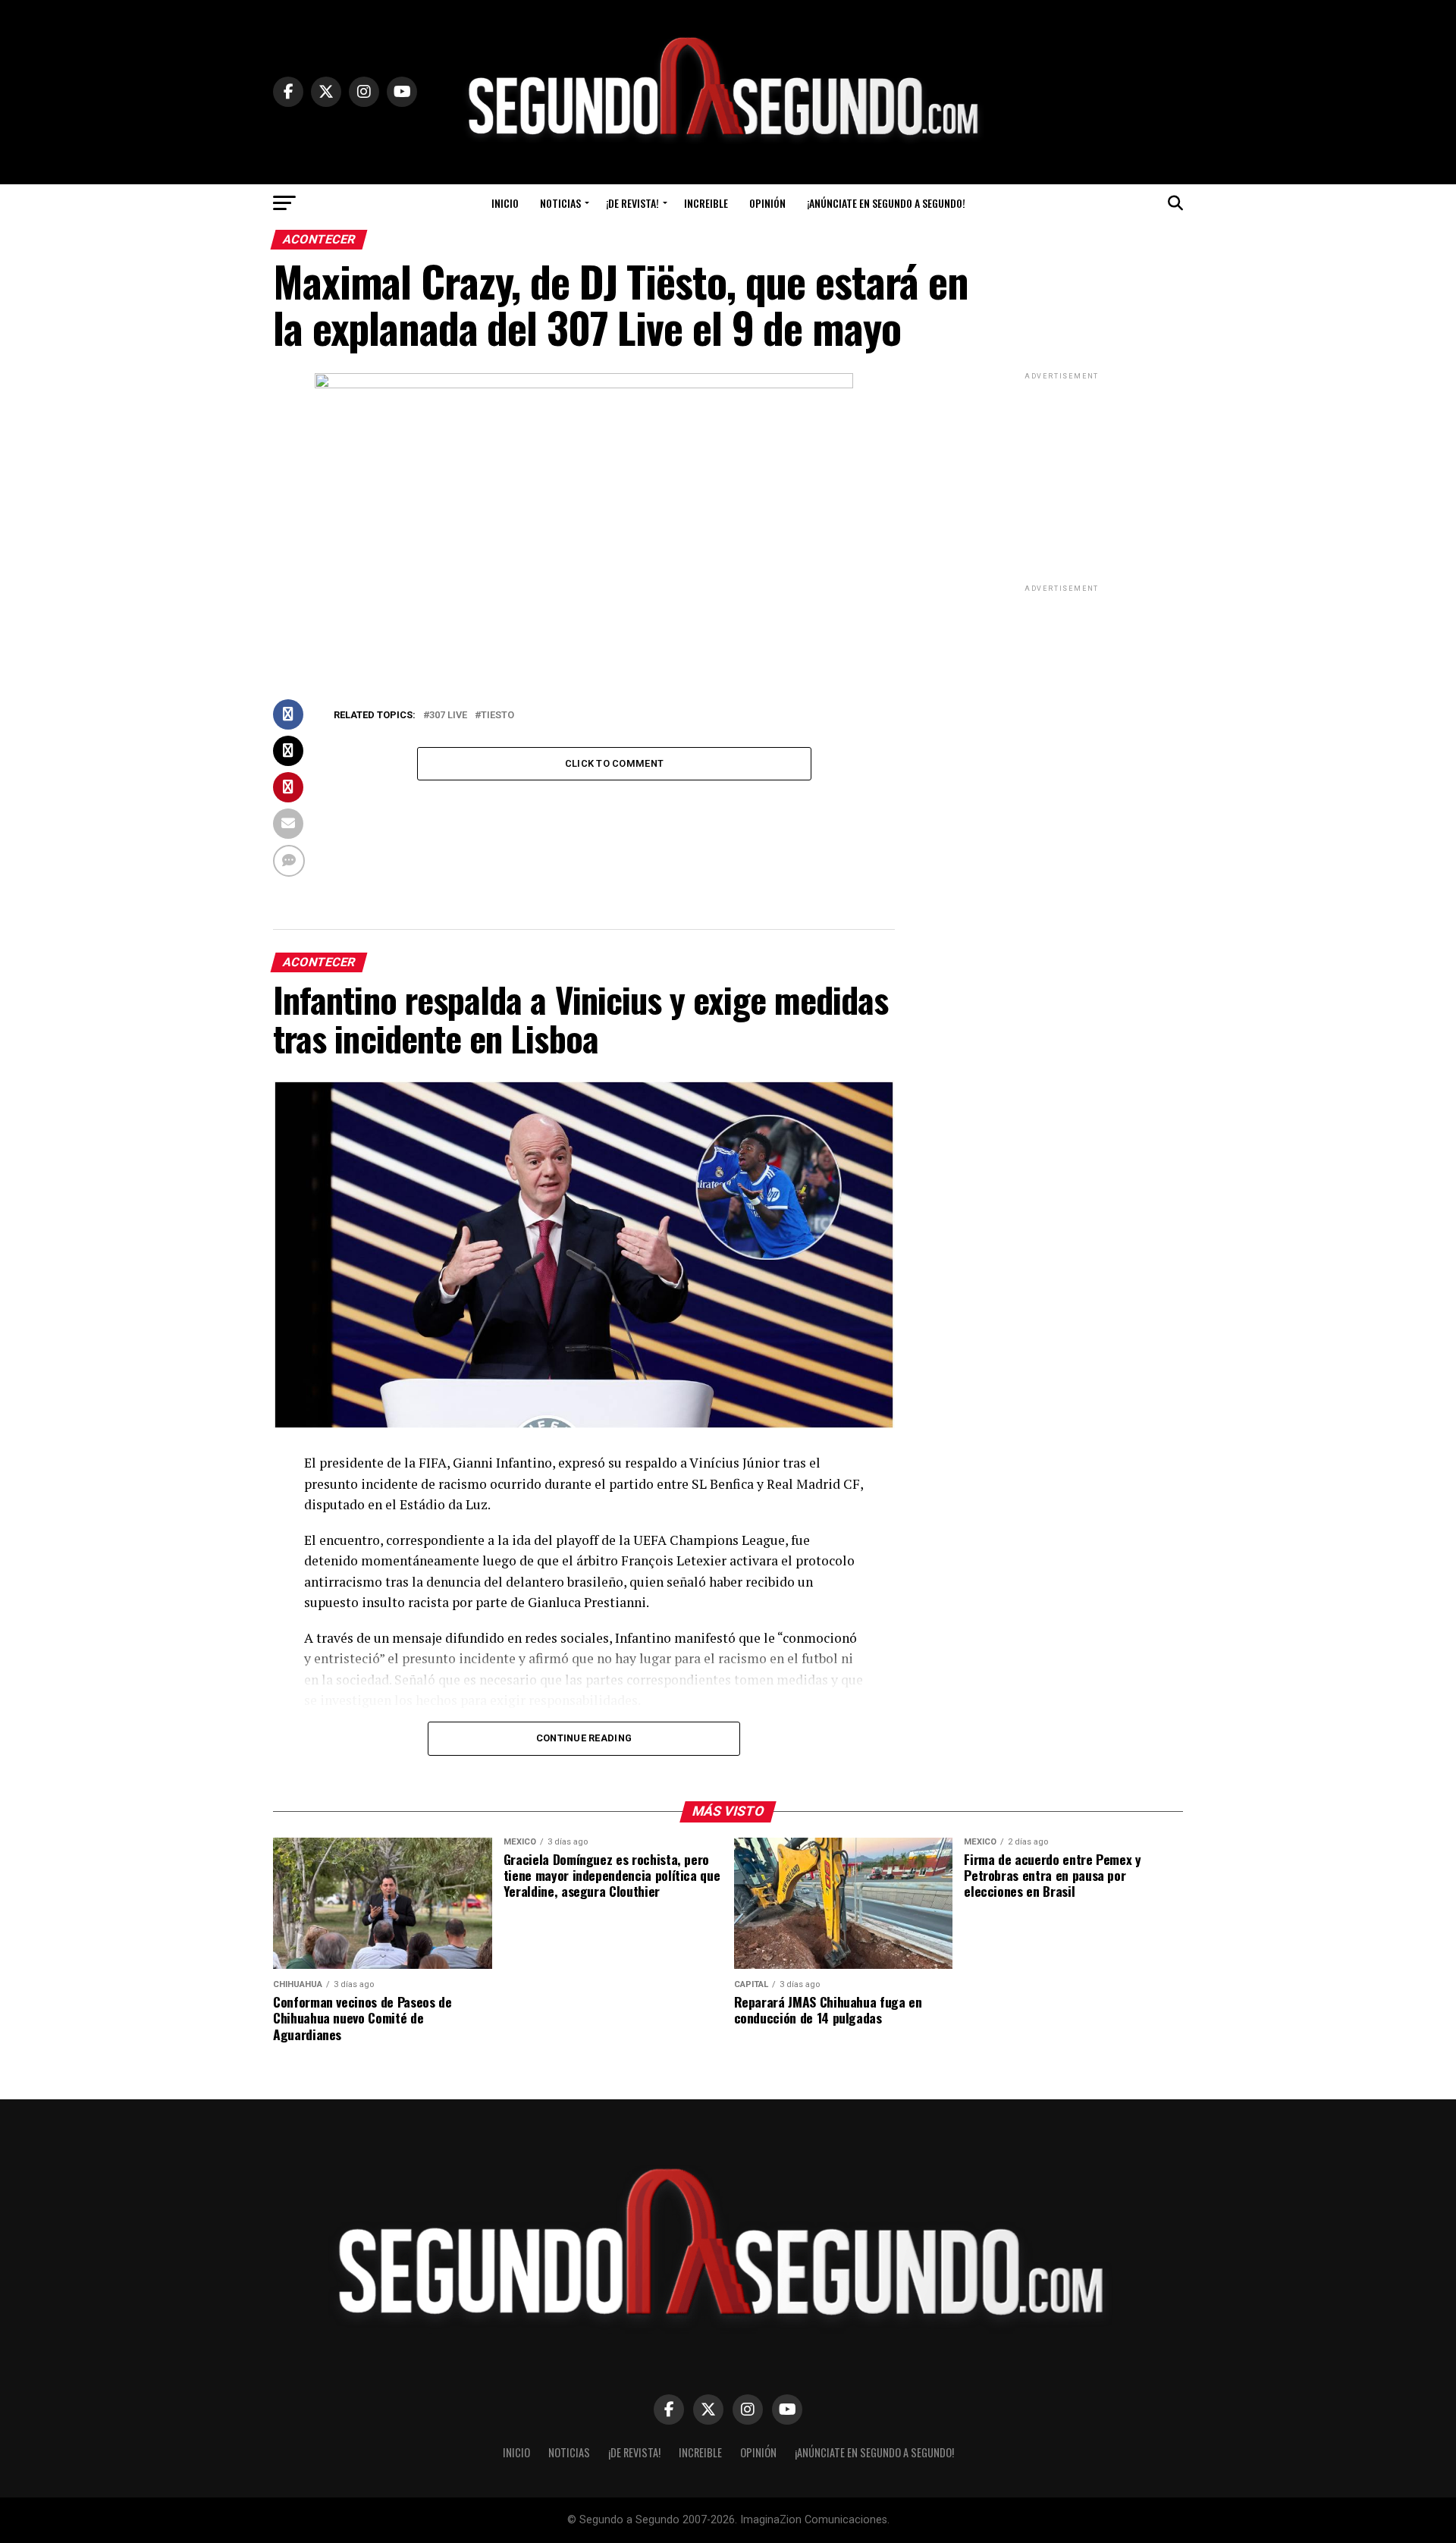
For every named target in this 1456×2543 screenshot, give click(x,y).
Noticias (560, 203)
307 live (448, 716)
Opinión (767, 203)
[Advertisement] (1062, 478)
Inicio (505, 203)
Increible (706, 203)
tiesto (497, 716)
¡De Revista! (632, 203)
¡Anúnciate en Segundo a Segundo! (886, 203)
